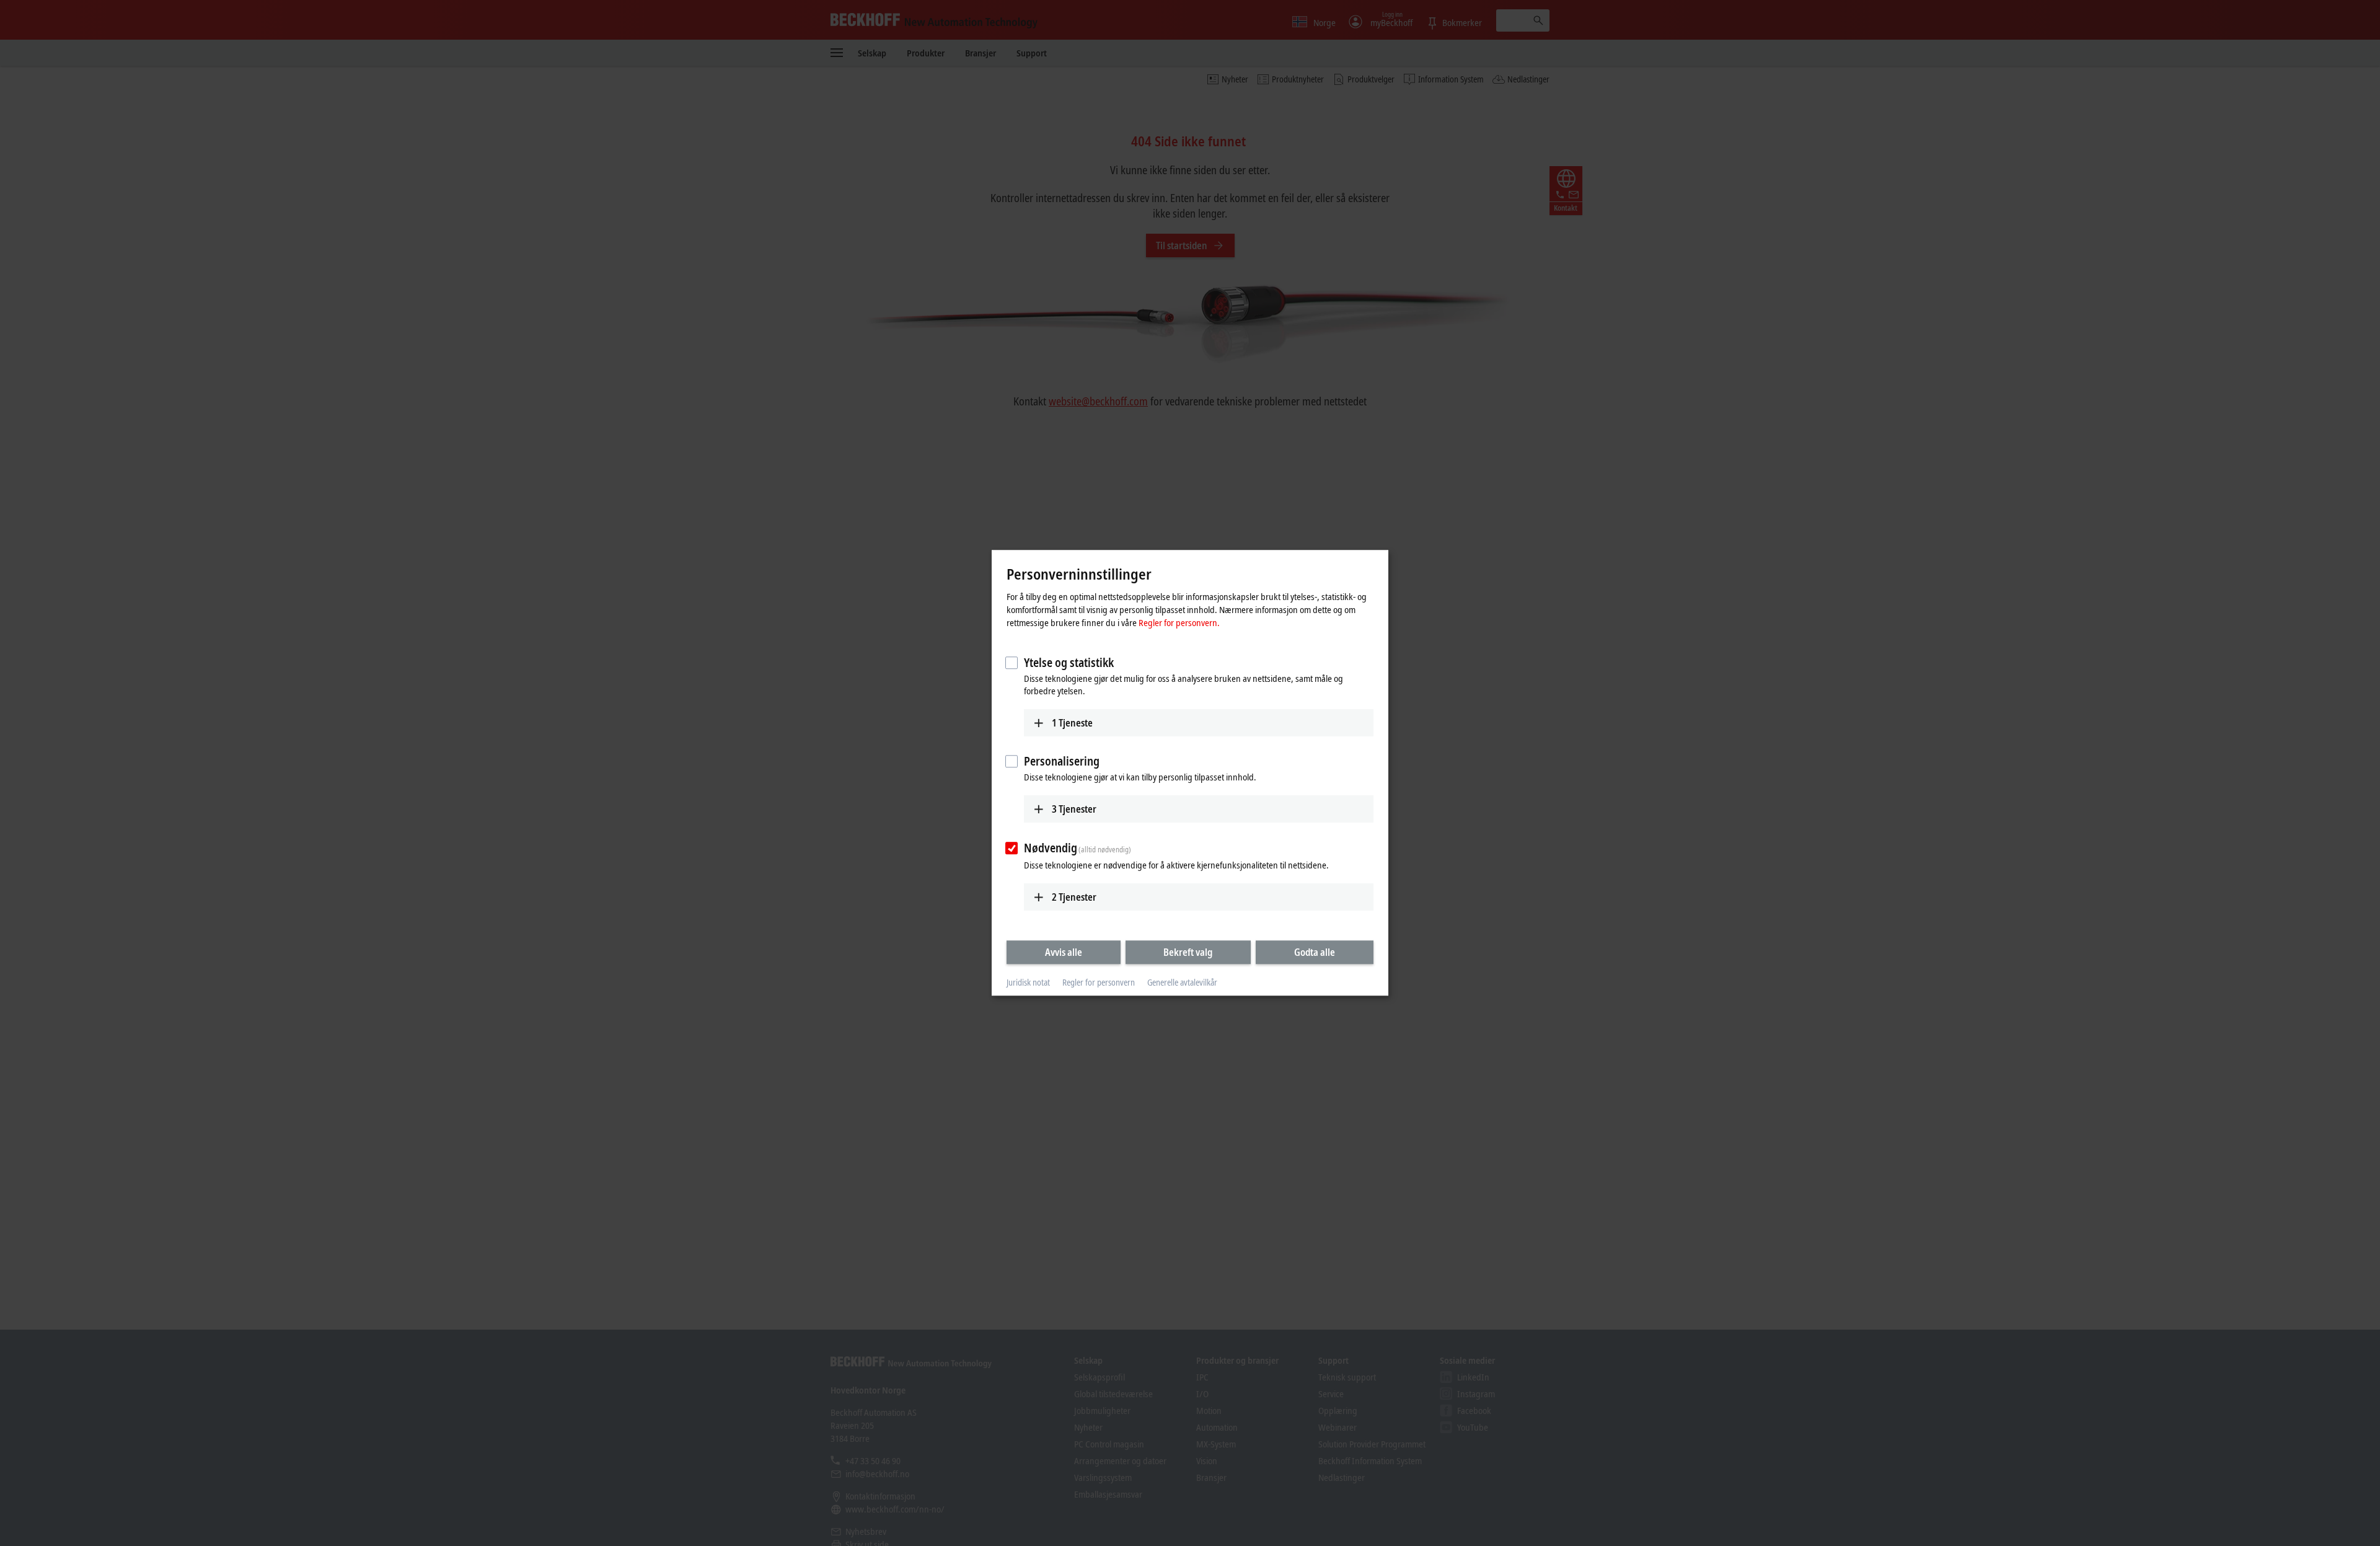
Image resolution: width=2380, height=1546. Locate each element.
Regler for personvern (1099, 982)
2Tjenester (1074, 897)
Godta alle (1315, 952)
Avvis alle (1064, 952)
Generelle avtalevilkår (1182, 982)
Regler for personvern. (1179, 622)
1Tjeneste (1072, 723)
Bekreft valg (1188, 952)
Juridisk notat (1028, 982)
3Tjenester (1074, 809)
